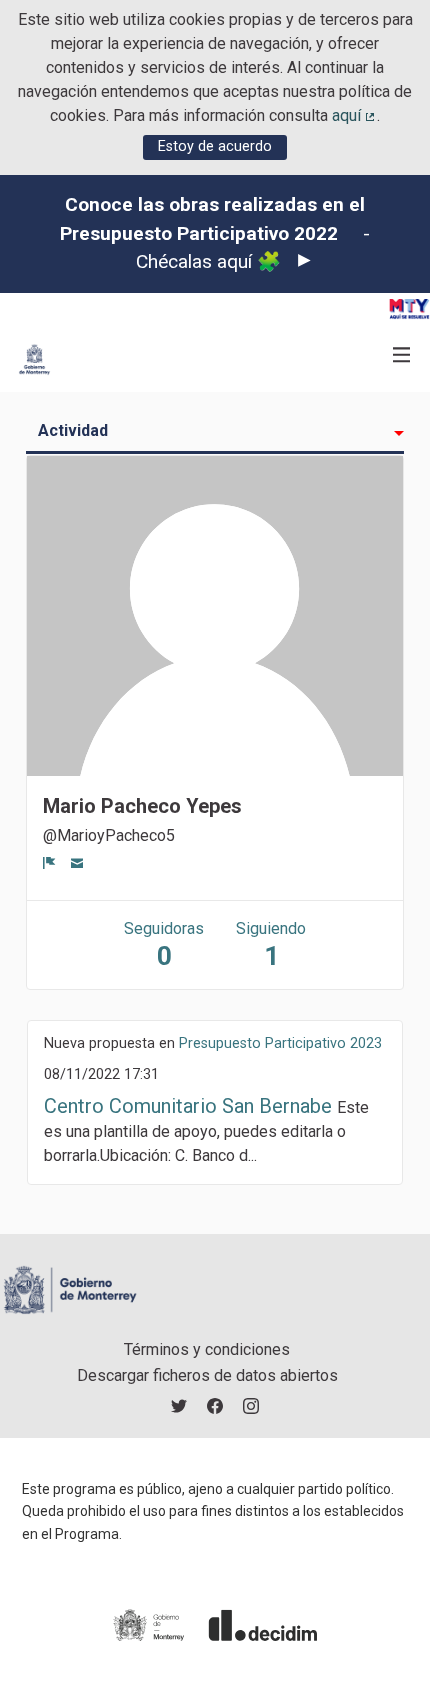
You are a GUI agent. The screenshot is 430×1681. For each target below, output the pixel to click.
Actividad (73, 430)
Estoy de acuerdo (215, 146)
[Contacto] (77, 862)
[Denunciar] (49, 862)
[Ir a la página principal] (34, 359)
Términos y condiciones (207, 1349)
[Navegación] (402, 355)
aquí (355, 115)
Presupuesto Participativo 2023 (280, 1043)
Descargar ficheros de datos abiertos (207, 1375)
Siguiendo (271, 945)
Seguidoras (164, 945)
